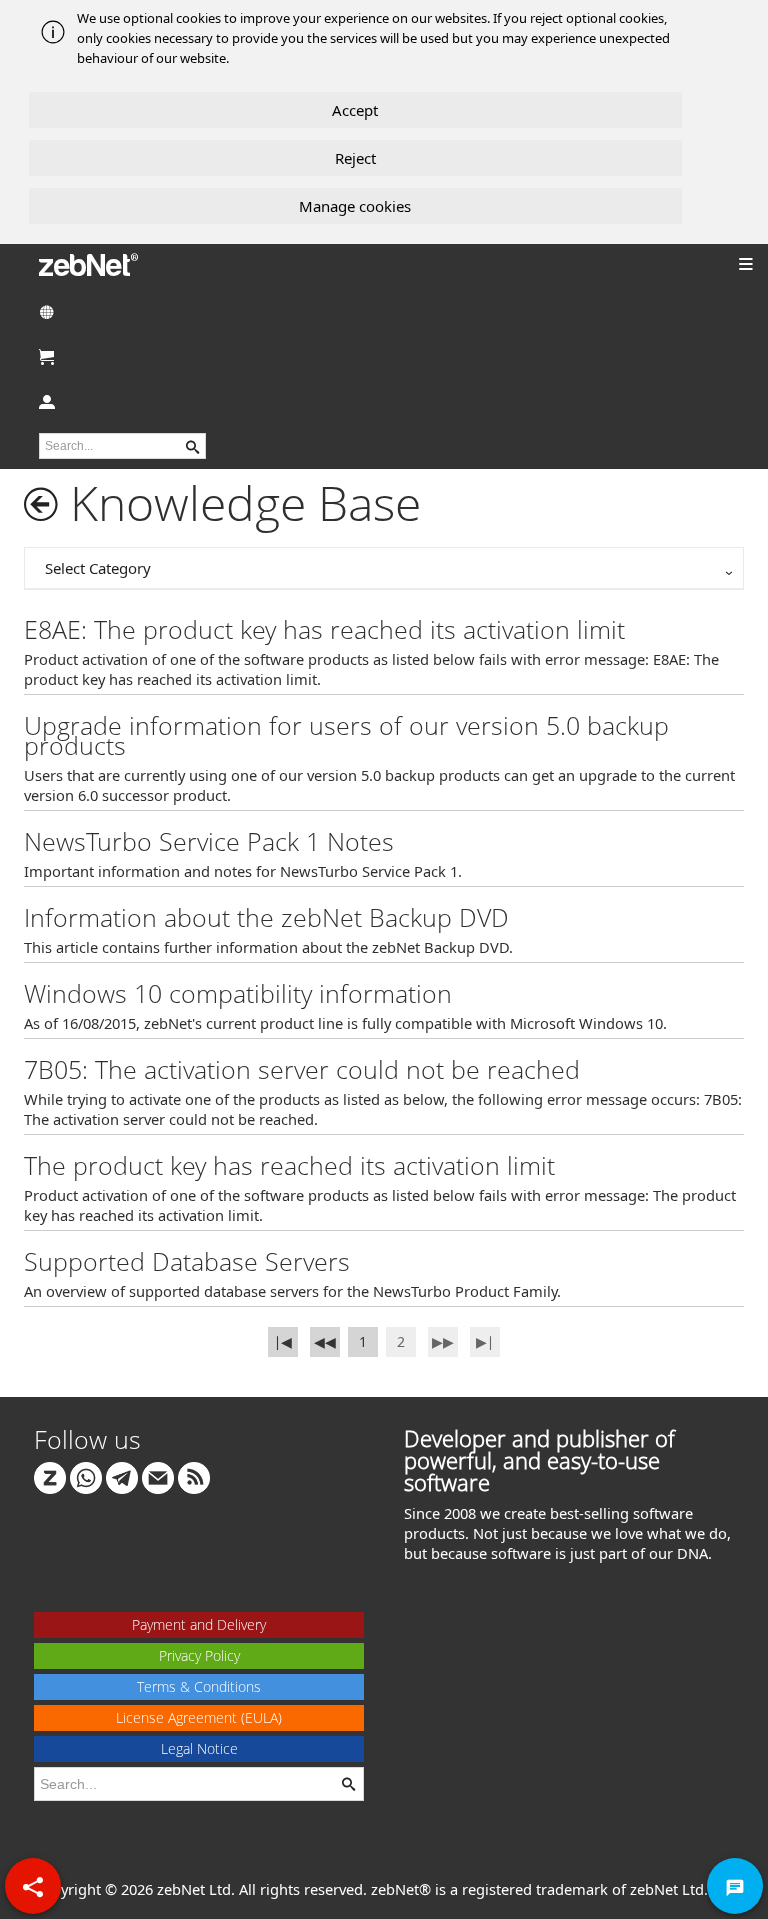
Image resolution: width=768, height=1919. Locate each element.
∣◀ (283, 1341)
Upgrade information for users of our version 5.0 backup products (346, 735)
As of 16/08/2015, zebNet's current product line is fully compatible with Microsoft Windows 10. (345, 1023)
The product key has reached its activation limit (289, 1165)
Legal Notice (199, 1748)
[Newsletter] (158, 1476)
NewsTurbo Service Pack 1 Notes (209, 841)
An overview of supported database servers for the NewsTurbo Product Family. (292, 1291)
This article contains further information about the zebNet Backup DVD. (268, 947)
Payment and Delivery (199, 1624)
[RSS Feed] (194, 1476)
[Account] (384, 401)
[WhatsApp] (86, 1476)
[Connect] (50, 1476)
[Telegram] (122, 1476)
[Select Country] (384, 311)
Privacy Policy (199, 1655)
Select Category (98, 568)
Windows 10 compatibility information (238, 993)
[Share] (33, 1886)
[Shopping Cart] (384, 356)
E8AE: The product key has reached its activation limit (324, 629)
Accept (355, 110)
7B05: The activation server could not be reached (302, 1069)
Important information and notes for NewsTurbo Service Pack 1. (243, 871)
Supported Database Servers (187, 1261)
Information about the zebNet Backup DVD (266, 917)
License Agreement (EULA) (199, 1717)
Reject (355, 158)
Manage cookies (355, 206)
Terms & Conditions (199, 1686)
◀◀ (325, 1341)
